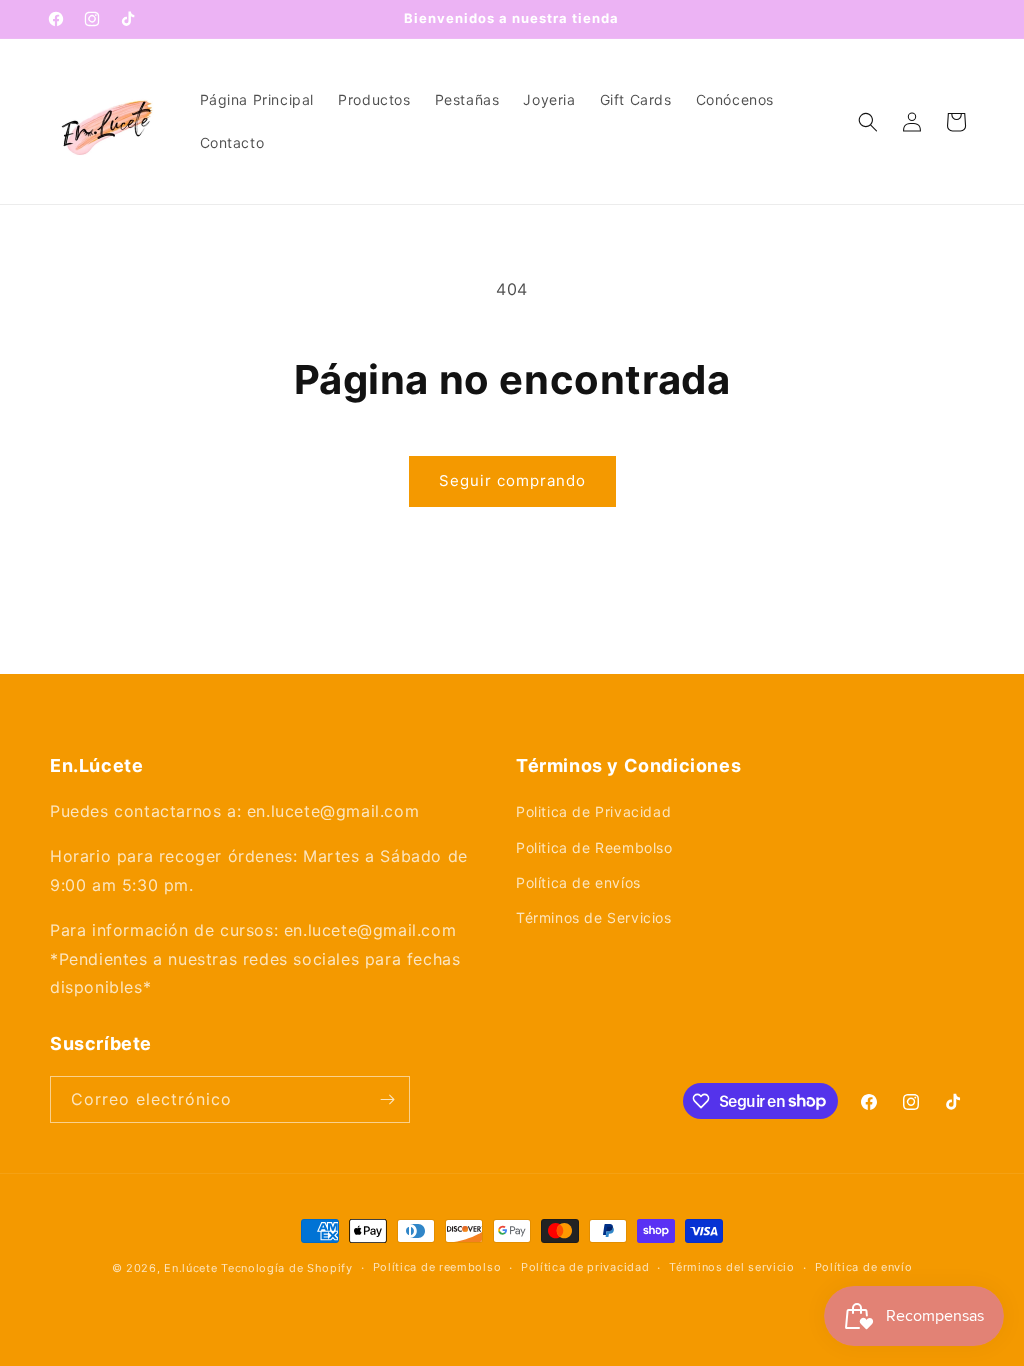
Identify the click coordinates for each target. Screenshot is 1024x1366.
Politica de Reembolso (594, 847)
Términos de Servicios (594, 917)
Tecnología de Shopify (287, 1268)
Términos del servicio (732, 1267)
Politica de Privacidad (593, 811)
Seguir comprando (512, 480)
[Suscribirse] (387, 1099)
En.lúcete (190, 1268)
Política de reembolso (437, 1267)
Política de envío (864, 1267)
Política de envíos (578, 882)
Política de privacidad (585, 1267)
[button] (868, 122)
